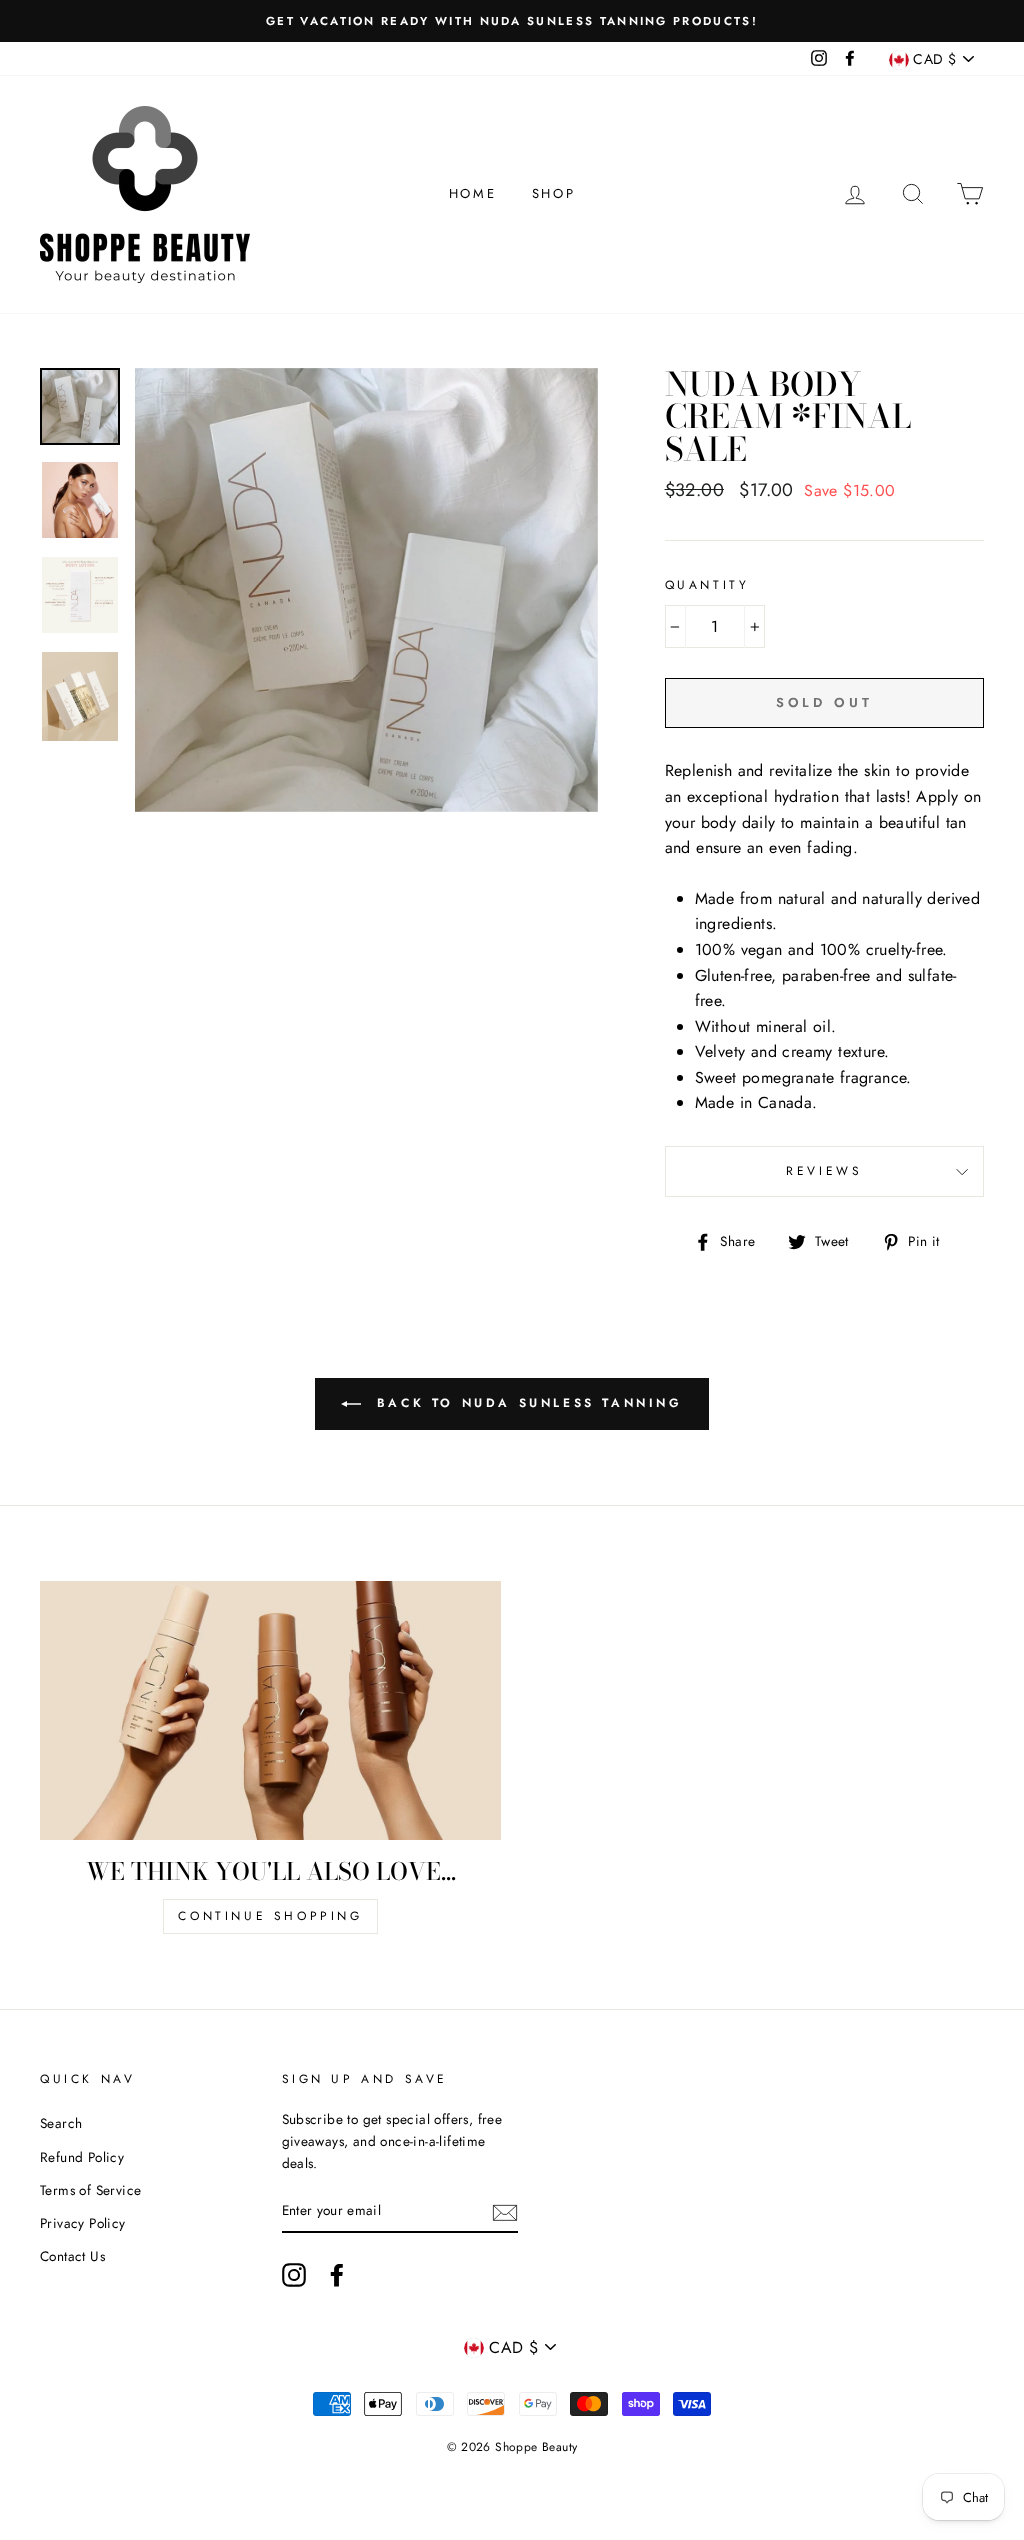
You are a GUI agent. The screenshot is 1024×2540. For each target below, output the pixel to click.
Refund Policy (82, 2157)
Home (472, 193)
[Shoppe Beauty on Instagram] (294, 2275)
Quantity (707, 585)
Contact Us (72, 2256)
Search (61, 2123)
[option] (512, 21)
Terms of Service (90, 2190)
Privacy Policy (83, 2223)
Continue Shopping (270, 1916)
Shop (553, 193)
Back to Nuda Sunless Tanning (525, 1403)
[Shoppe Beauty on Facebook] (337, 2275)
